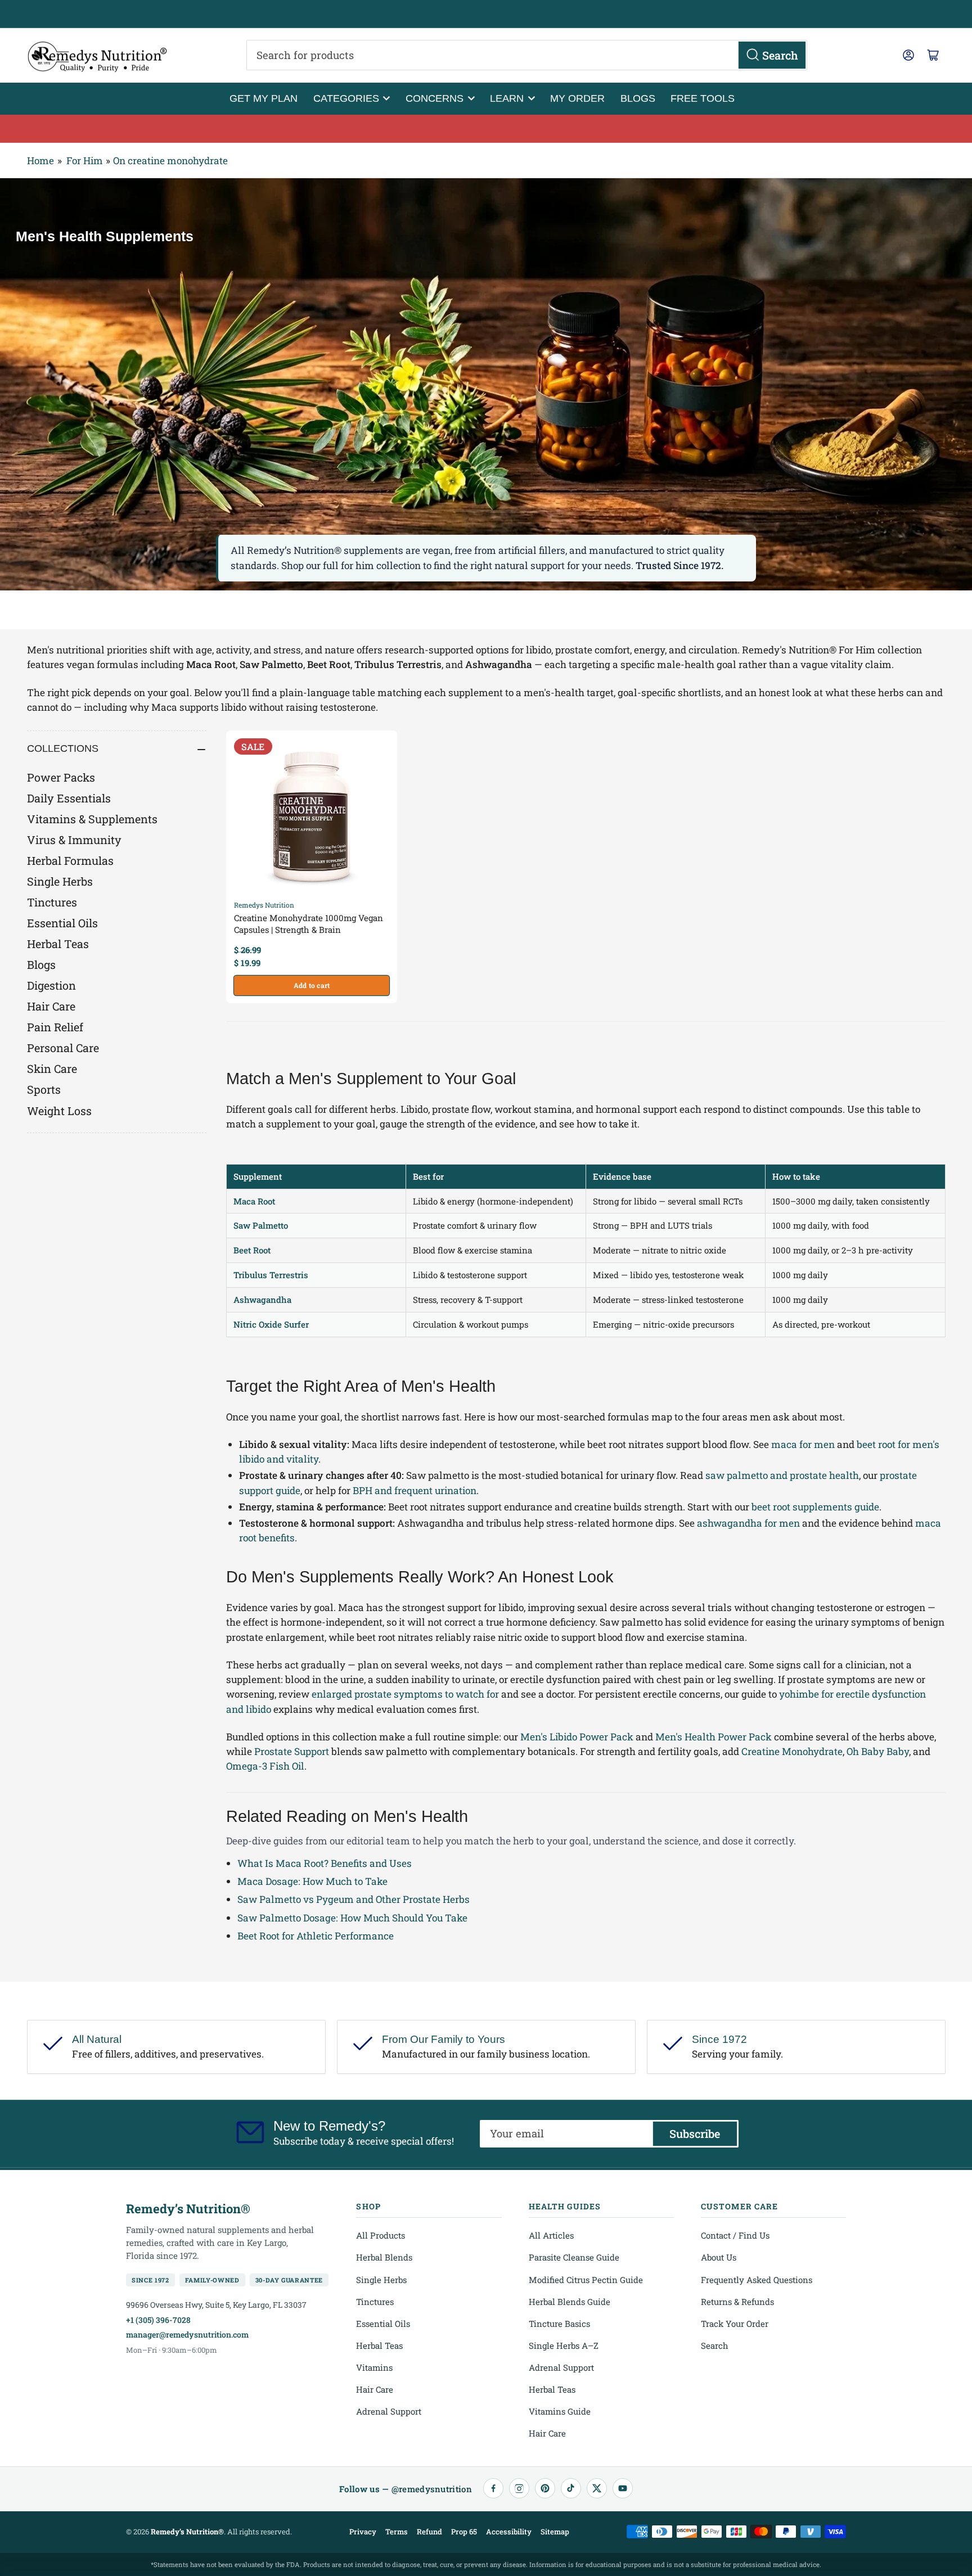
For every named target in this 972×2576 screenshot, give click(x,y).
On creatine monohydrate (170, 161)
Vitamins (374, 2367)
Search (715, 2345)
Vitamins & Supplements (92, 819)
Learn (507, 98)
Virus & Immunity (74, 840)
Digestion (51, 985)
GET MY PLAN (264, 98)
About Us (719, 2257)
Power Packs (61, 777)
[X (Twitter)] (597, 2488)
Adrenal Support (389, 2411)
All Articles (551, 2235)
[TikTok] (571, 2488)
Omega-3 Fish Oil (265, 1766)
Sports (44, 1089)
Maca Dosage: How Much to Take (312, 1881)
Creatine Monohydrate (792, 1751)
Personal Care (63, 1048)
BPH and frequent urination (415, 1490)
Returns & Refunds (737, 2302)
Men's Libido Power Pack (577, 1737)
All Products (381, 2235)
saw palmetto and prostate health (782, 1475)
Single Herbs (60, 881)
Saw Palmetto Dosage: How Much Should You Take (352, 1918)
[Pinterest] (545, 2488)
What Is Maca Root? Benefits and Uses (325, 1863)
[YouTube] (623, 2488)
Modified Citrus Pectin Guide (586, 2280)
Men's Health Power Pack (714, 1737)
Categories (346, 98)
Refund (429, 2532)
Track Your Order (735, 2324)
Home (40, 161)
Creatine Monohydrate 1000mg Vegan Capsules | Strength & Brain (309, 924)
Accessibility (509, 2532)
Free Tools (703, 98)
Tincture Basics (559, 2324)
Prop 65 (464, 2532)
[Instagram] (519, 2488)
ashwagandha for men (748, 1523)
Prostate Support (292, 1751)
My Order (577, 98)
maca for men (803, 1444)
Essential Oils (62, 923)
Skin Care (52, 1068)
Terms (397, 2532)
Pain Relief (55, 1027)
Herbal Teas (58, 944)
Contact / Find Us (735, 2235)
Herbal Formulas (70, 860)
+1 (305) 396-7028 (158, 2320)
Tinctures (52, 902)
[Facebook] (493, 2488)
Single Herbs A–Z (564, 2345)
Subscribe (695, 2133)
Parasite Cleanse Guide (574, 2257)
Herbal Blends (384, 2257)
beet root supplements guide (815, 1507)
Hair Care (51, 1006)
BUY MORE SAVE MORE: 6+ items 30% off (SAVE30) (486, 129)
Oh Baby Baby (878, 1751)
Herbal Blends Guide (570, 2302)
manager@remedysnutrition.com (187, 2334)
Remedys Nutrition (264, 905)
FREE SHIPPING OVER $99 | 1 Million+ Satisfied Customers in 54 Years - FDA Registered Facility (486, 14)
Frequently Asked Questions (757, 2280)
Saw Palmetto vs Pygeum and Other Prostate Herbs (354, 1899)
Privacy (363, 2532)
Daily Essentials (69, 798)
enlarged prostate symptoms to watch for (405, 1694)
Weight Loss (59, 1111)
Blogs (638, 98)
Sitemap (555, 2532)
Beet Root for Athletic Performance (316, 1936)
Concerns (435, 98)
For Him (85, 161)
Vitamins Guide (560, 2411)
